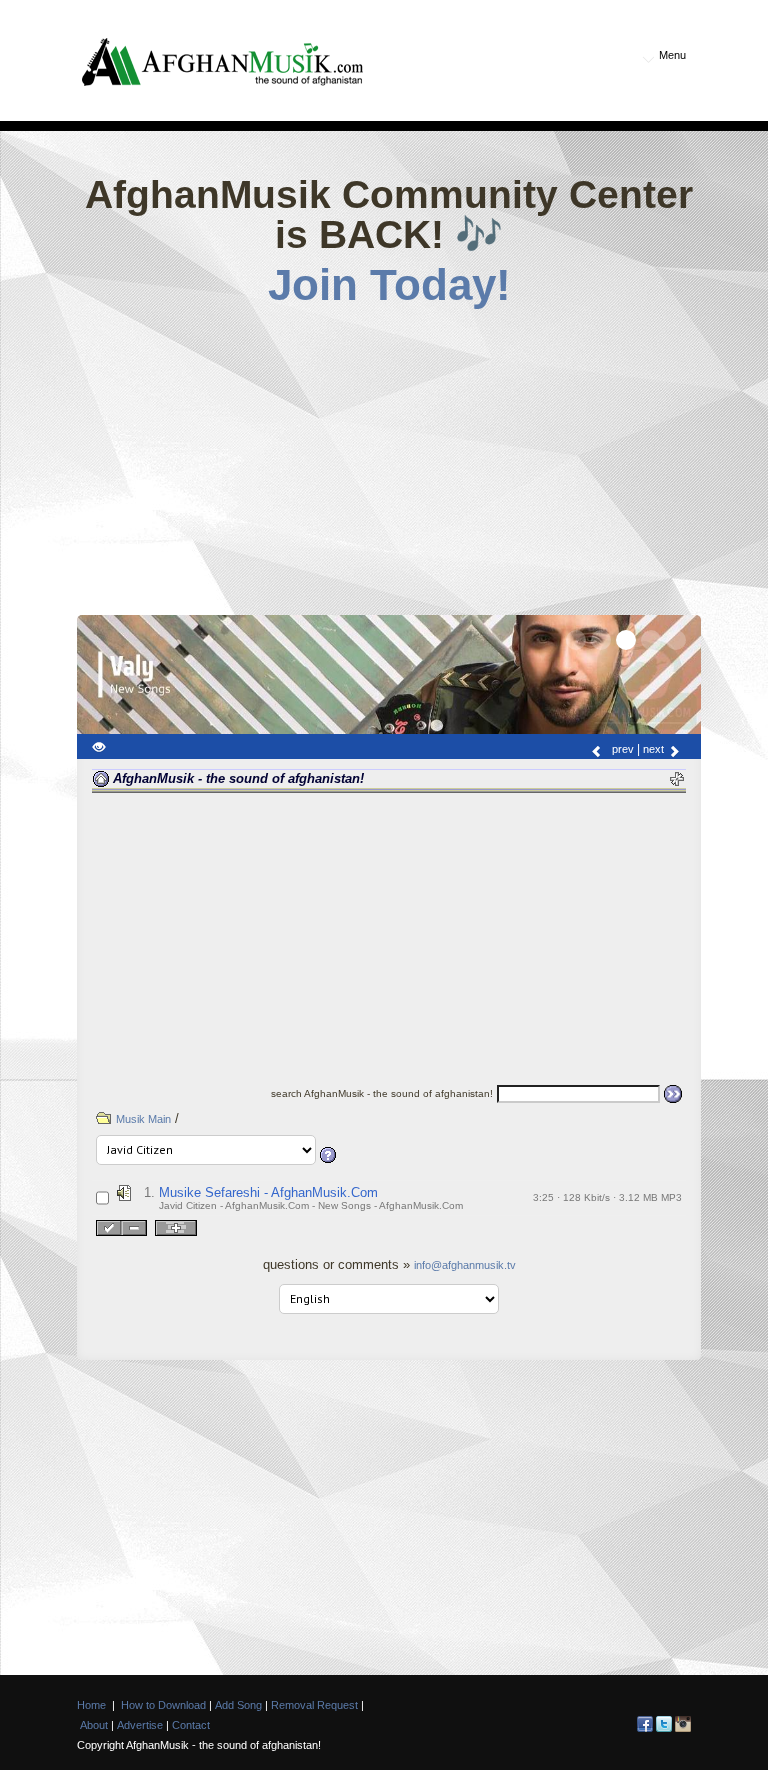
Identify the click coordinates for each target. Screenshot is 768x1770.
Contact (191, 1725)
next (655, 749)
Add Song (238, 1705)
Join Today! (389, 285)
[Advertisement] (422, 455)
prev (621, 749)
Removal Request (314, 1705)
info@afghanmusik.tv (465, 1265)
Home (91, 1705)
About (94, 1725)
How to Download (163, 1705)
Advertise (140, 1725)
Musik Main (143, 1119)
